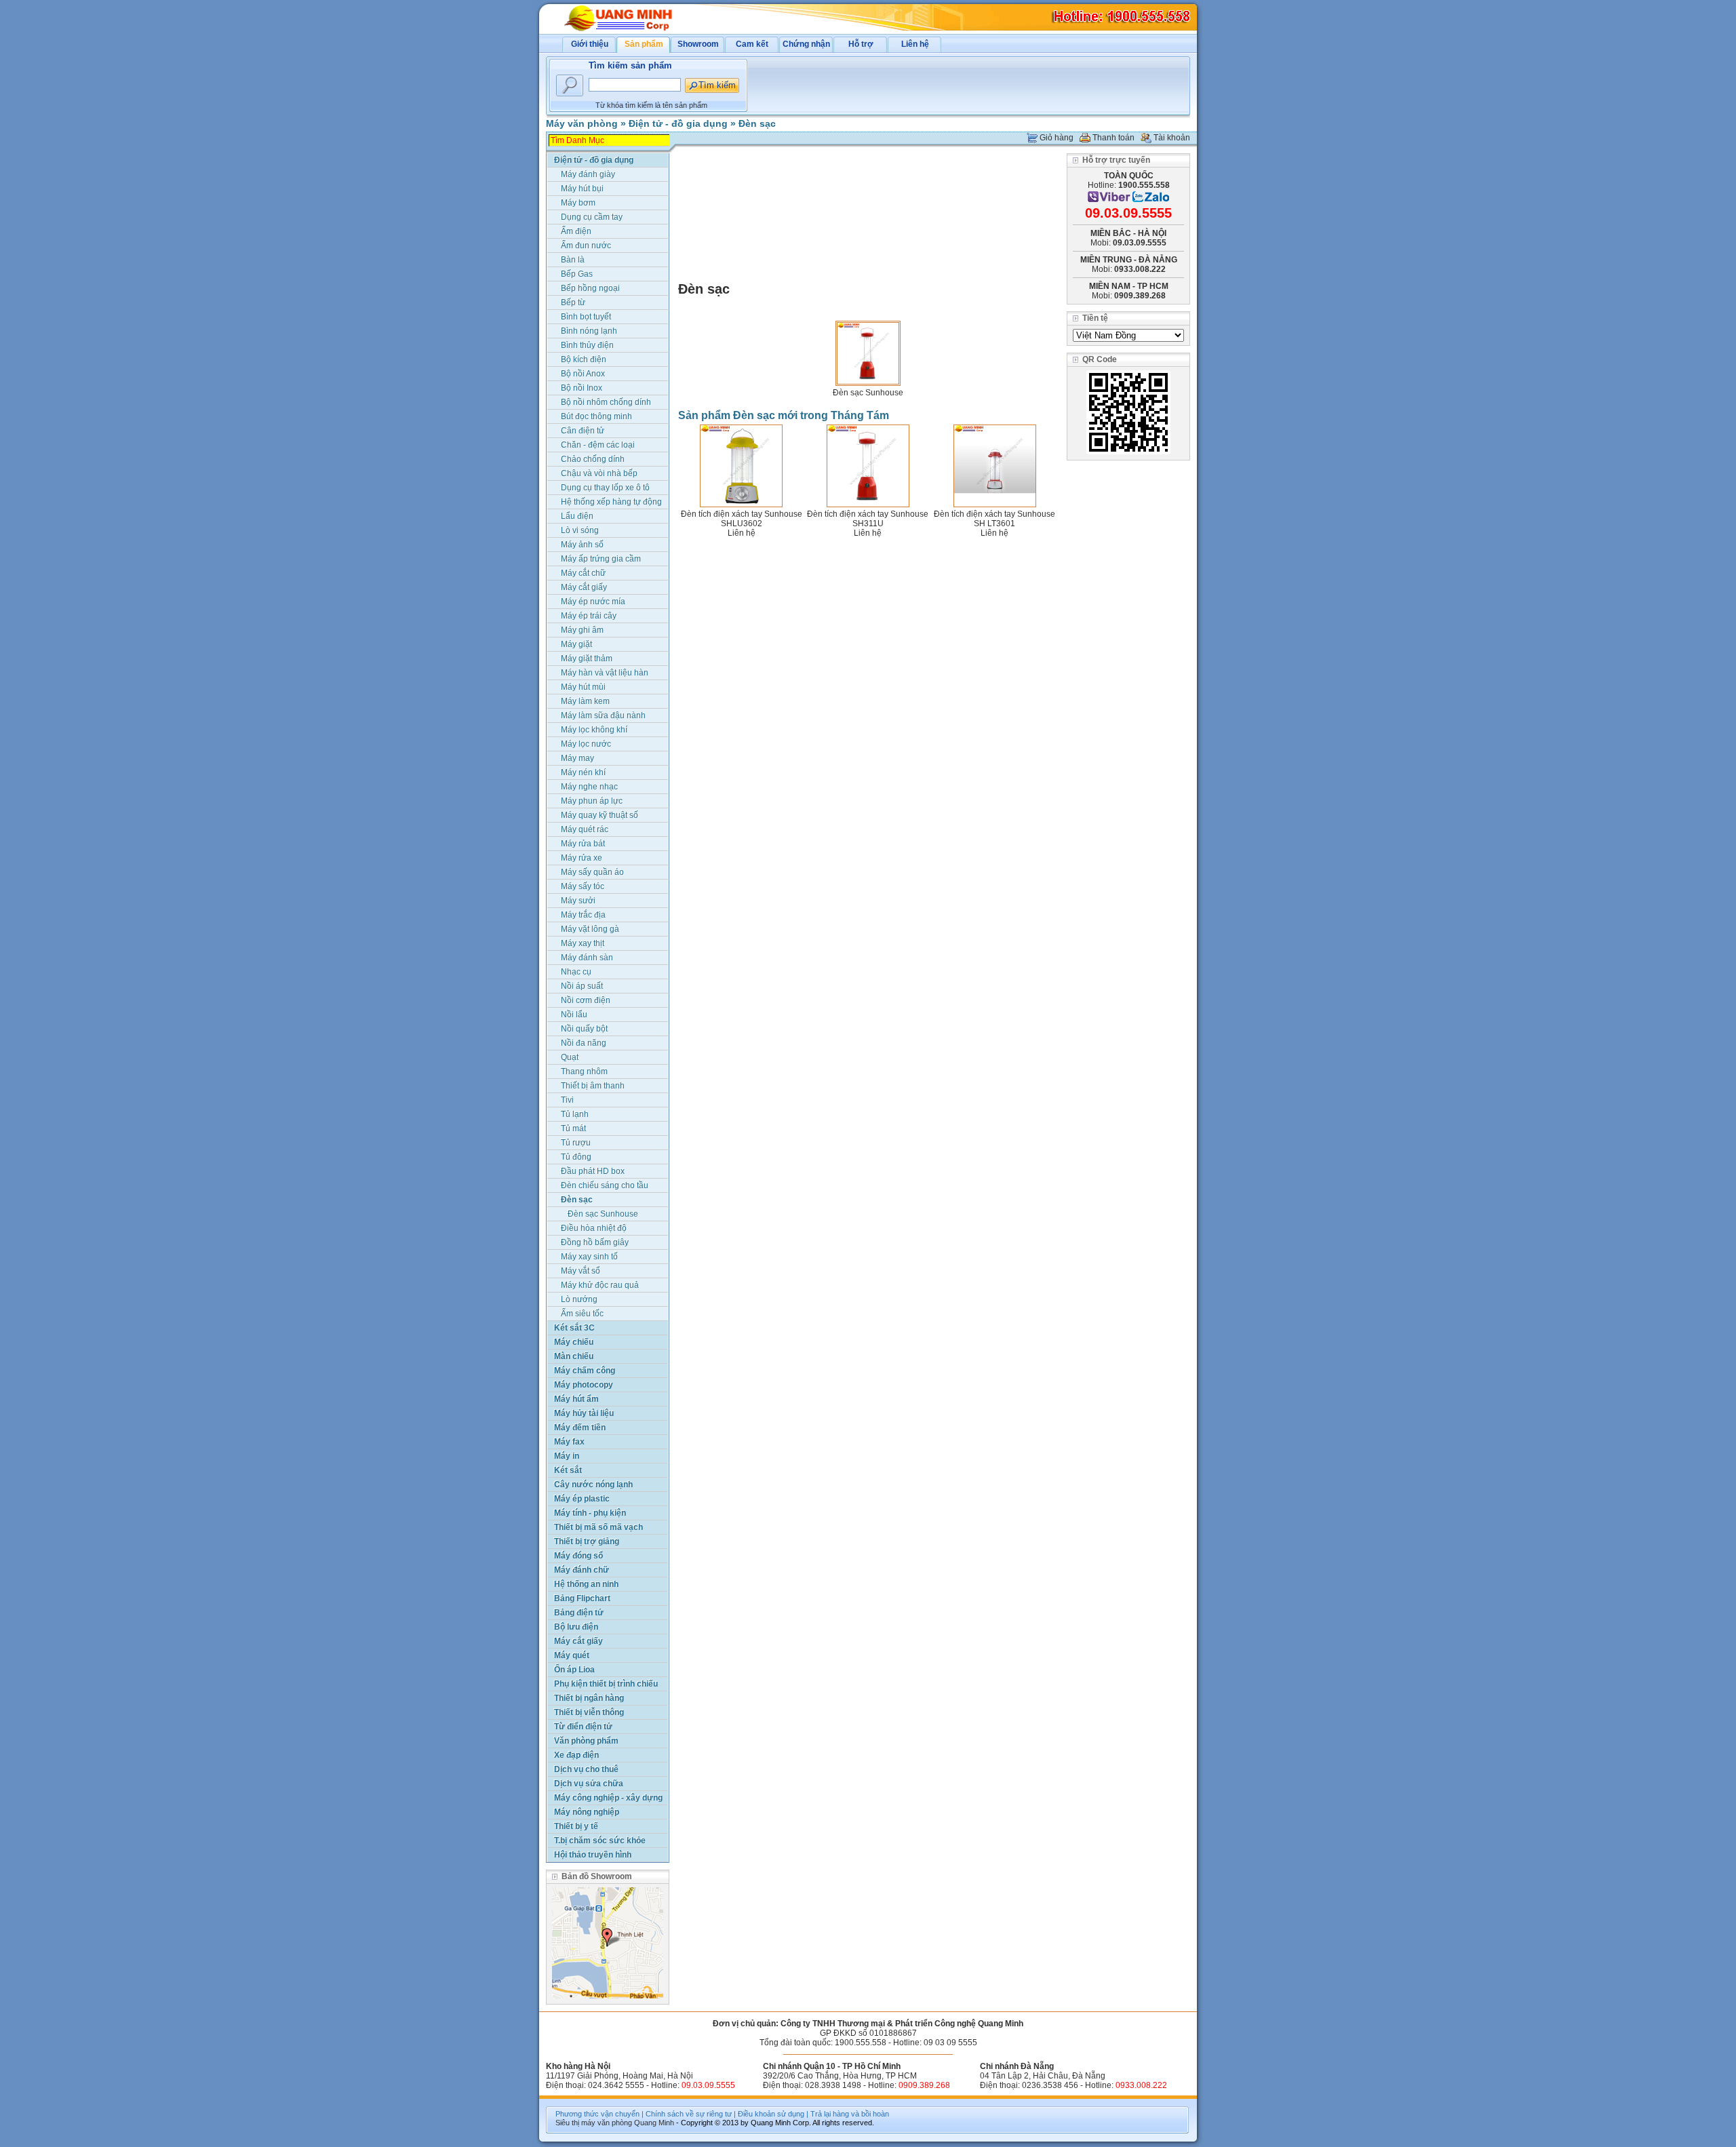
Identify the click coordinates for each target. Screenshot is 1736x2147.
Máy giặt (576, 644)
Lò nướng (579, 1299)
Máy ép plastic (582, 1499)
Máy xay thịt (583, 943)
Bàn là (573, 260)
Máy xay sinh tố (589, 1257)
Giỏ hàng (1057, 138)
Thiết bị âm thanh (593, 1086)
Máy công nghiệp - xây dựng (608, 1798)
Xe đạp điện (576, 1755)
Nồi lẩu (574, 1015)
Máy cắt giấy (584, 587)
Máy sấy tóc (583, 886)
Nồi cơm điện (586, 1000)
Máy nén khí (583, 772)
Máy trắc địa (583, 915)
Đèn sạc (757, 123)
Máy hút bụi (582, 189)
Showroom (698, 44)
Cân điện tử (583, 431)
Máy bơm (578, 203)
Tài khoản (1172, 138)
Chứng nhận (806, 44)
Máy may (577, 758)
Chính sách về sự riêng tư (689, 2114)
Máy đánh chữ (581, 1570)
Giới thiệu (590, 44)
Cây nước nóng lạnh (593, 1484)
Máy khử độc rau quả (600, 1285)
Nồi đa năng (584, 1043)
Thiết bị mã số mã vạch (598, 1527)
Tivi (567, 1100)
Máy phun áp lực (592, 801)
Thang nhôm (584, 1071)
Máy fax (569, 1442)
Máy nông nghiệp (587, 1812)
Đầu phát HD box (593, 1171)
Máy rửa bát (583, 844)
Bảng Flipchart (582, 1598)
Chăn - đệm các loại (598, 445)
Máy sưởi (578, 901)
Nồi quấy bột (584, 1029)
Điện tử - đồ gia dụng (678, 123)
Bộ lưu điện (576, 1627)
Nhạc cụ (576, 972)
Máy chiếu (574, 1342)
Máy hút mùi (583, 687)
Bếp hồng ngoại (590, 288)
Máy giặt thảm (587, 658)
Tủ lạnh (575, 1114)
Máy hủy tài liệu (584, 1413)
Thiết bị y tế (576, 1826)
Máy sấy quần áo (592, 872)
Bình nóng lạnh (589, 331)
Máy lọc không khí (594, 730)
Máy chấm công (585, 1371)
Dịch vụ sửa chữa (589, 1784)
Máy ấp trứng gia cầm (601, 559)
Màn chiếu (574, 1356)
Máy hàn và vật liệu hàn (605, 673)
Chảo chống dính (593, 459)
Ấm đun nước (586, 245)
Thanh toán (1113, 138)
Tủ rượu (576, 1143)
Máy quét (572, 1655)
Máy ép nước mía (593, 602)
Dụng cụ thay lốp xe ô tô (605, 488)
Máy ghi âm (582, 630)
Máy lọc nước (586, 744)
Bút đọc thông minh (596, 416)
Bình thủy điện (587, 345)
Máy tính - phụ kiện (590, 1513)
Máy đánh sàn (587, 958)
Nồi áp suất (582, 986)
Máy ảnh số (582, 545)
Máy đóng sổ (578, 1556)
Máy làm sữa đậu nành (603, 715)
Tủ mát (573, 1128)
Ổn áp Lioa (574, 1670)
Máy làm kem (585, 701)
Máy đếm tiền (580, 1427)
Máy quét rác (585, 829)
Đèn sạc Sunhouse (868, 393)
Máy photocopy (584, 1385)
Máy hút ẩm (576, 1399)
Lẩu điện (577, 516)
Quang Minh (654, 2123)
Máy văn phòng (582, 123)
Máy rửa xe (581, 858)
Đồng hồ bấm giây (595, 1242)
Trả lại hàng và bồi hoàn (850, 2114)
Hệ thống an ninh (586, 1584)
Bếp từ (573, 302)
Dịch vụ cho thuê (586, 1769)
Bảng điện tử (579, 1613)
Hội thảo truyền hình (593, 1855)
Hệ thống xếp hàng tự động (611, 502)
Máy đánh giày (588, 174)
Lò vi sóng (580, 530)
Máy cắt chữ (583, 573)
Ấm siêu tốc (582, 1314)
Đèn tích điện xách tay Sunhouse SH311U (868, 519)
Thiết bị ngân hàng (589, 1698)
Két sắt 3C (574, 1328)
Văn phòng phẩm (586, 1741)
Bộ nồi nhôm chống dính (606, 402)
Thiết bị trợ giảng (587, 1541)
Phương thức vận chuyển (597, 2114)
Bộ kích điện (584, 359)
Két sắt (568, 1470)
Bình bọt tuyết (586, 317)
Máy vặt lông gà (590, 929)
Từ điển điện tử (583, 1727)
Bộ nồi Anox (583, 374)
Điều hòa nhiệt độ (594, 1228)
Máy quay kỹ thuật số (599, 815)
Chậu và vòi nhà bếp (599, 473)
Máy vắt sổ (580, 1271)
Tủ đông (576, 1157)
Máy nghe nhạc (589, 787)
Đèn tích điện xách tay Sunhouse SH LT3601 (994, 519)
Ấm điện (576, 231)
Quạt (570, 1057)
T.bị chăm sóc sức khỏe (600, 1840)
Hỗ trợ (861, 44)
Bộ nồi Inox (581, 388)
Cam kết (752, 44)
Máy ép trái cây (589, 616)
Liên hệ (915, 44)
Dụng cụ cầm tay (592, 217)
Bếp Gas (577, 274)
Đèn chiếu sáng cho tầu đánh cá (605, 1186)
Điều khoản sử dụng (771, 2114)
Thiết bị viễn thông (589, 1712)
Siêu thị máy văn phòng (594, 2123)
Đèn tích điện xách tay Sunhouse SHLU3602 (742, 519)
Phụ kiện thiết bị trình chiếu (606, 1684)
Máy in (567, 1456)
